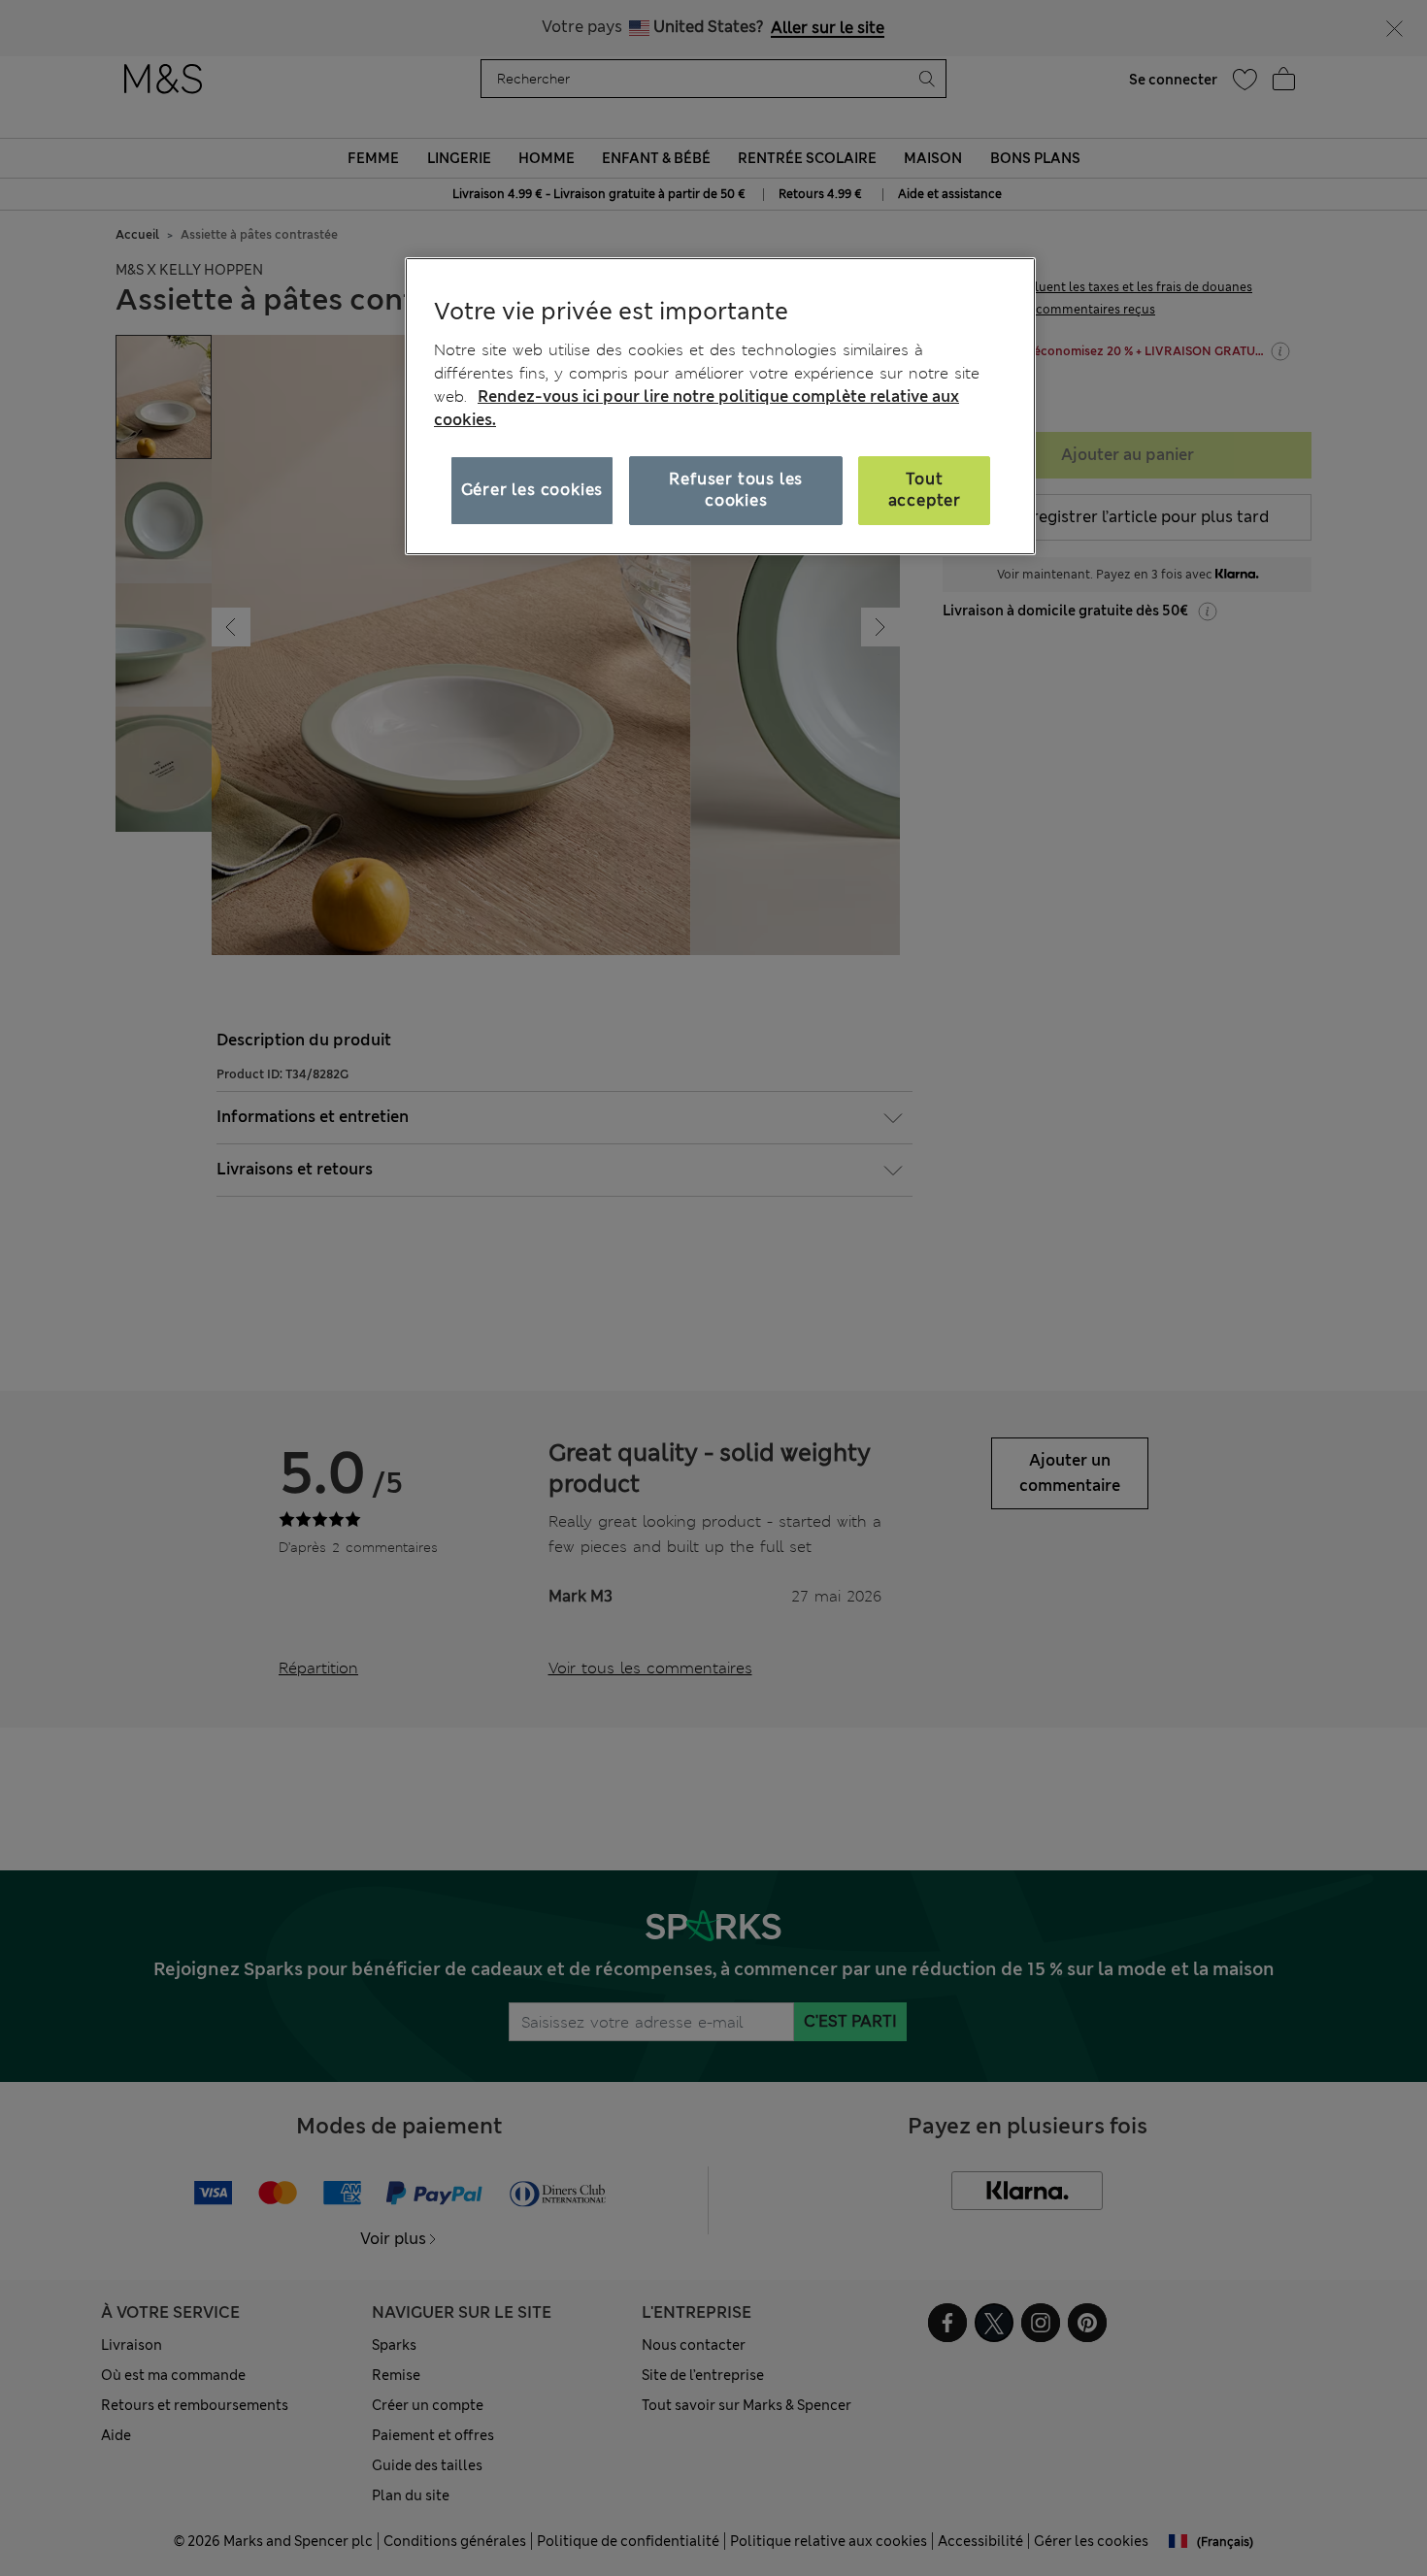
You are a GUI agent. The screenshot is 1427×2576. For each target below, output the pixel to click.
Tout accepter (925, 490)
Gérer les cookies (532, 490)
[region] (720, 406)
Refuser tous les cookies (736, 490)
